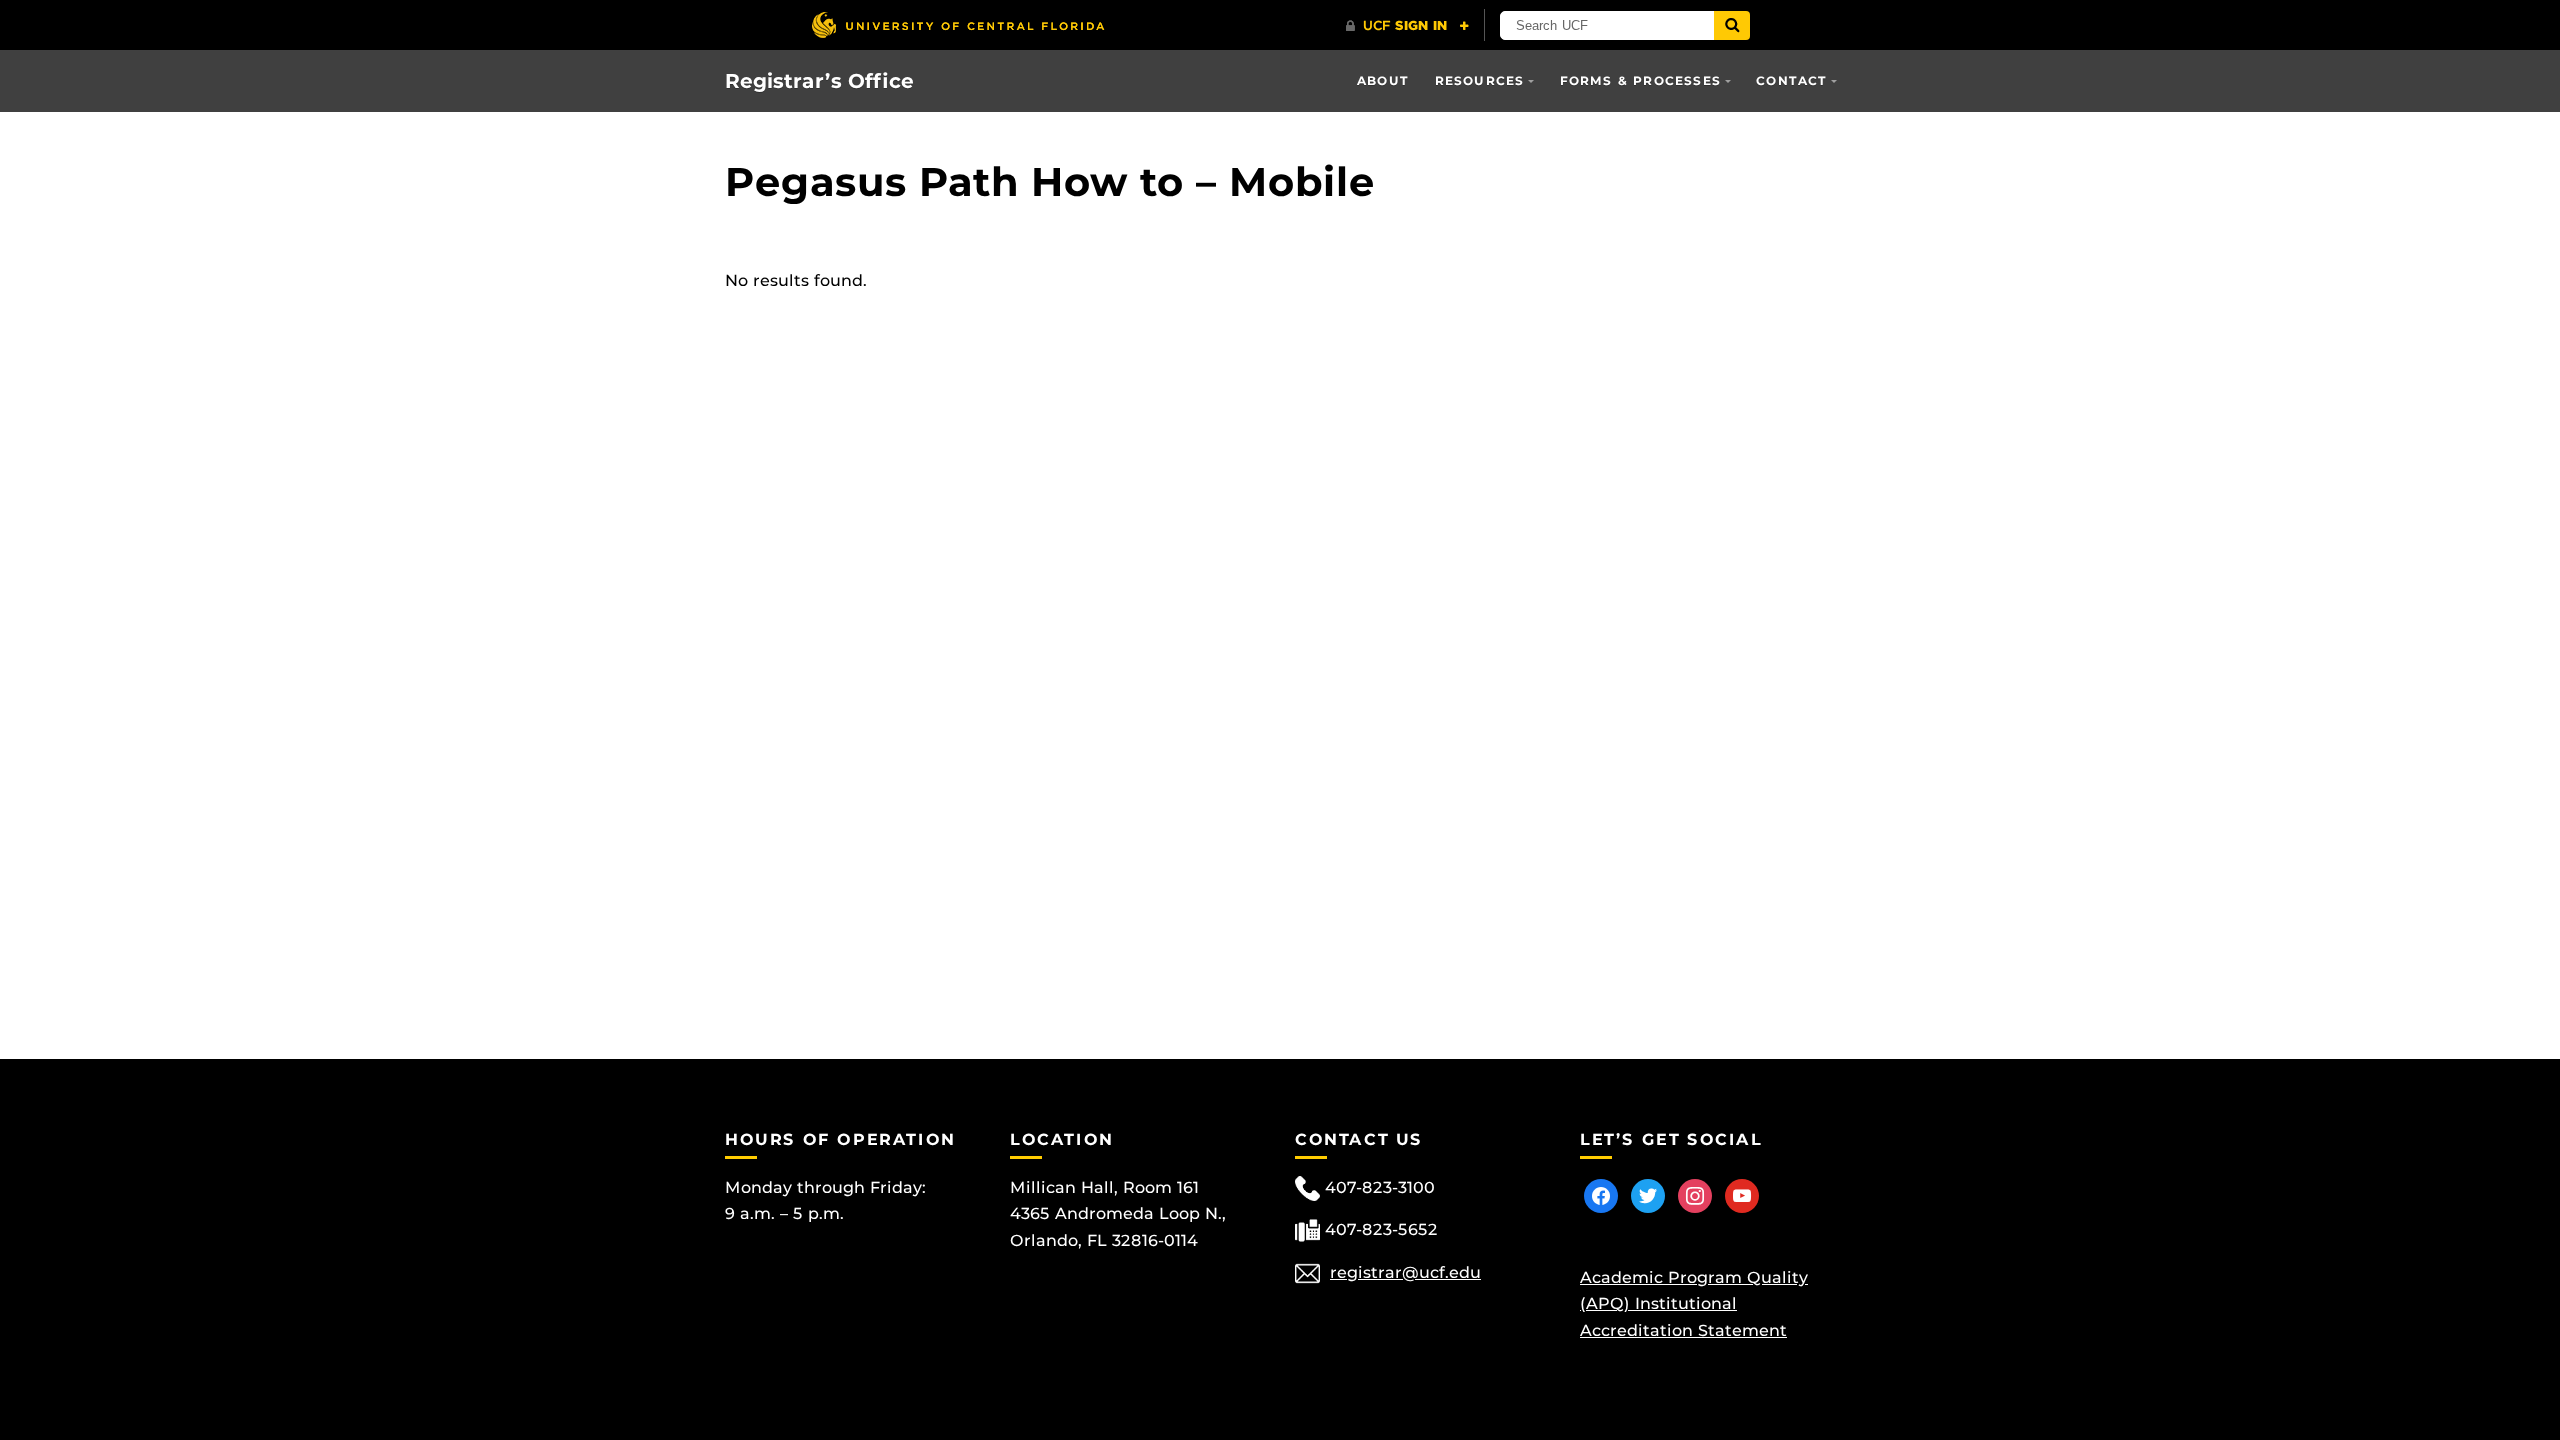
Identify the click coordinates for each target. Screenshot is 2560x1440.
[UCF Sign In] (1407, 26)
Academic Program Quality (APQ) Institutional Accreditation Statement (1694, 1304)
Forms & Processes (1640, 80)
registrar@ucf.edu (1405, 1272)
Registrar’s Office (819, 81)
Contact (1791, 80)
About (1383, 80)
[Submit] (1732, 25)
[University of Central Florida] (958, 24)
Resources (1480, 80)
